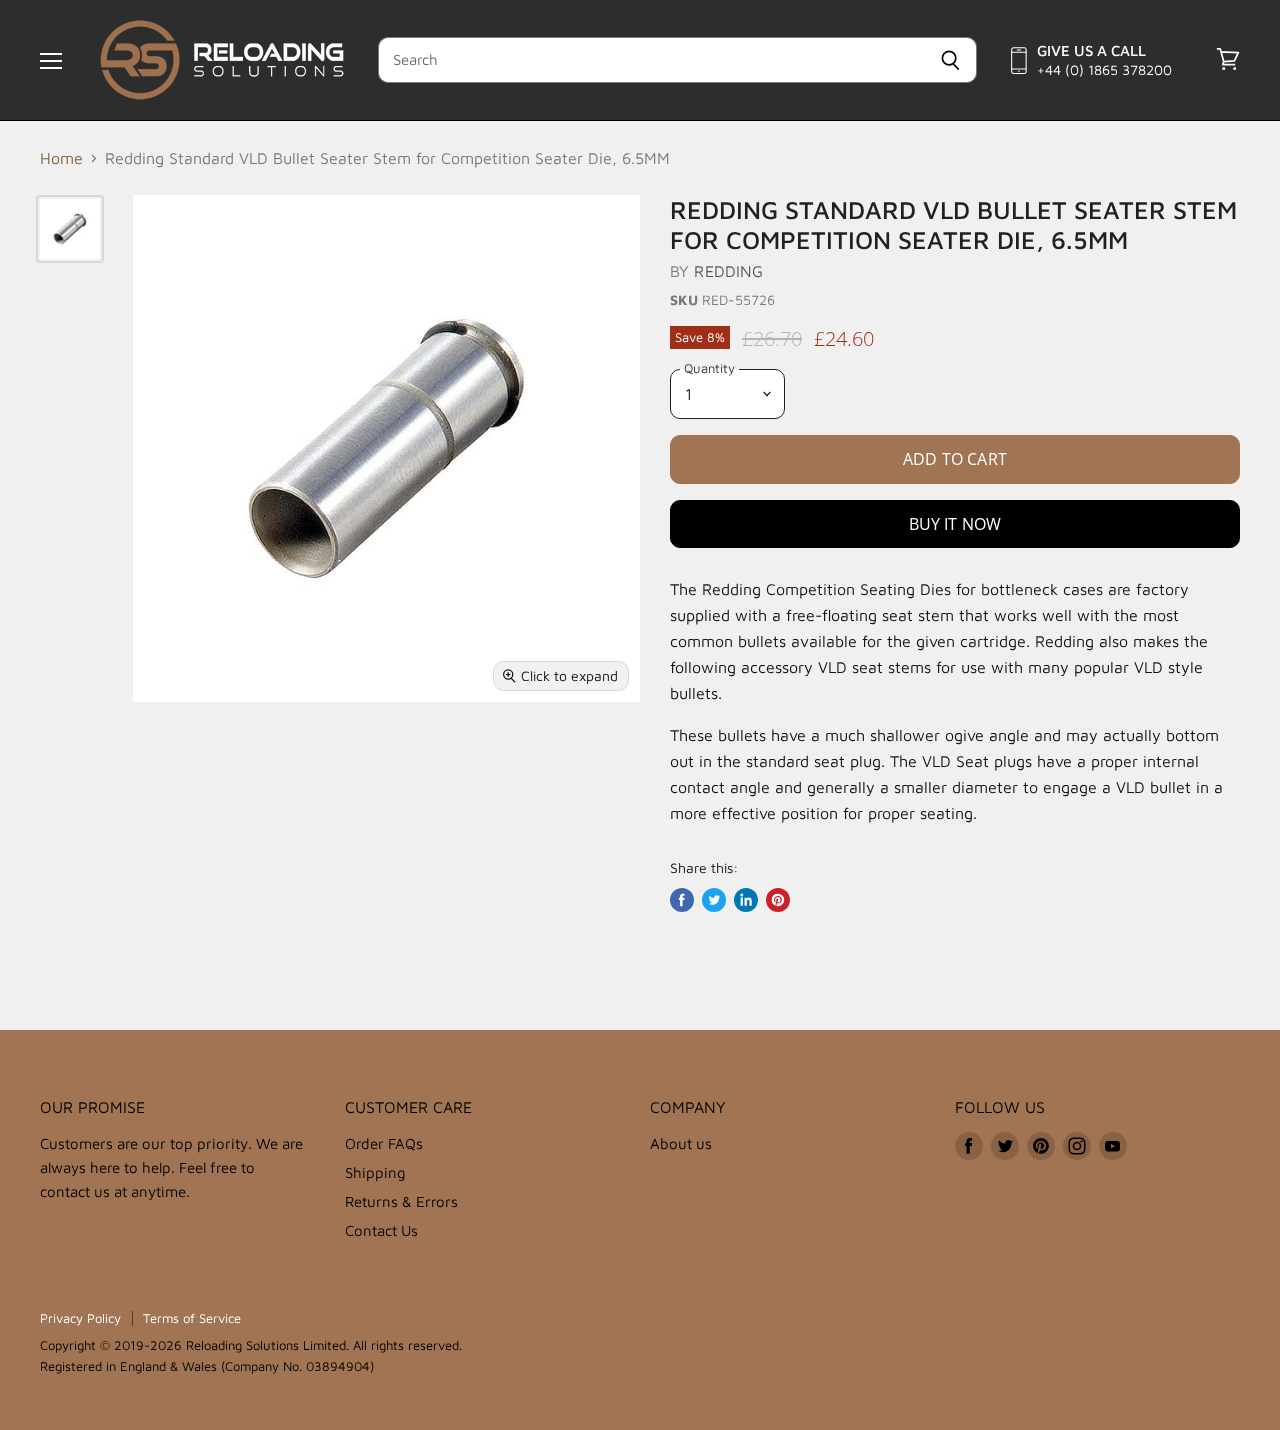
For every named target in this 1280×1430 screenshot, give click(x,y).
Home (61, 158)
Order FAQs (384, 1143)
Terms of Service (192, 1318)
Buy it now (955, 524)
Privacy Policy (80, 1318)
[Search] (950, 60)
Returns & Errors (401, 1201)
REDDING (728, 271)
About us (681, 1143)
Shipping (375, 1172)
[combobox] (651, 60)
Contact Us (381, 1230)
